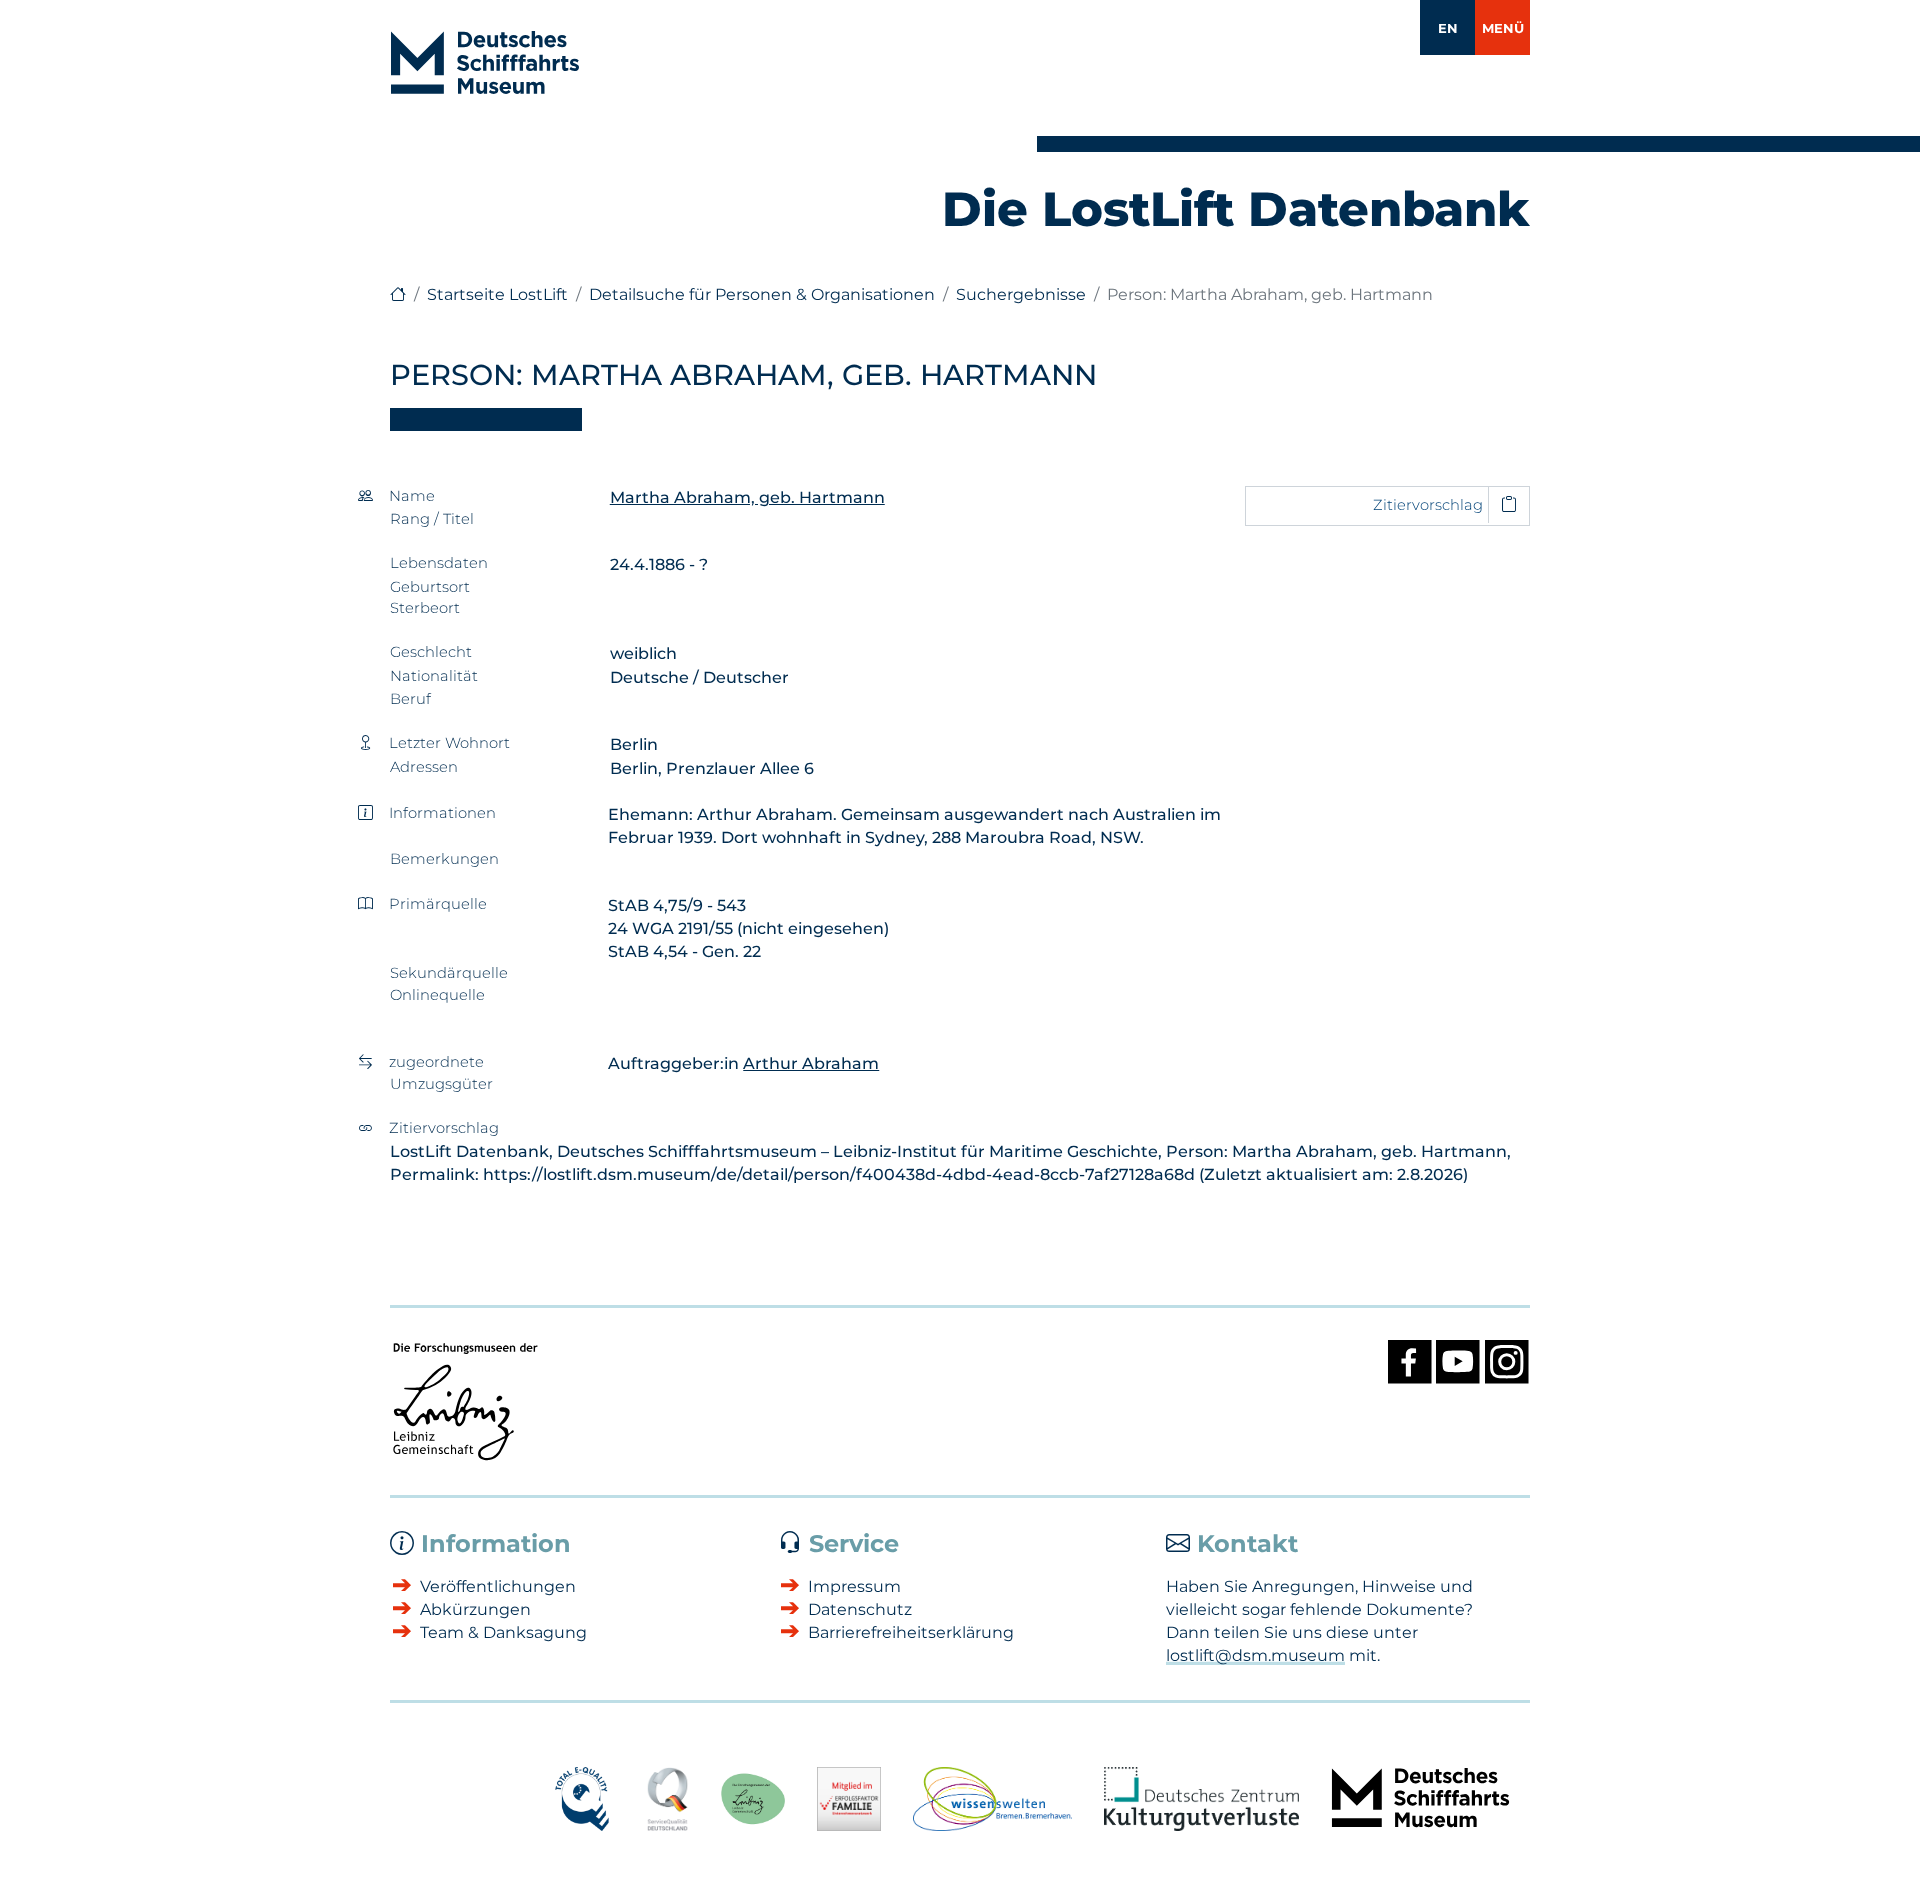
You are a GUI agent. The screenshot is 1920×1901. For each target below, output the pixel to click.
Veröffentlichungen (498, 1586)
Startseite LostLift (497, 294)
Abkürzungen (475, 1609)
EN (1448, 28)
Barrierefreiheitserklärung (911, 1632)
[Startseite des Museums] (398, 294)
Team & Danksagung (503, 1632)
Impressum (854, 1586)
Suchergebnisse (1021, 294)
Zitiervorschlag (1428, 505)
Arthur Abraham (811, 1063)
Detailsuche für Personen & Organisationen (762, 294)
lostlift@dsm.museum (1255, 1655)
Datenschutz (860, 1609)
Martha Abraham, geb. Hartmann (747, 497)
